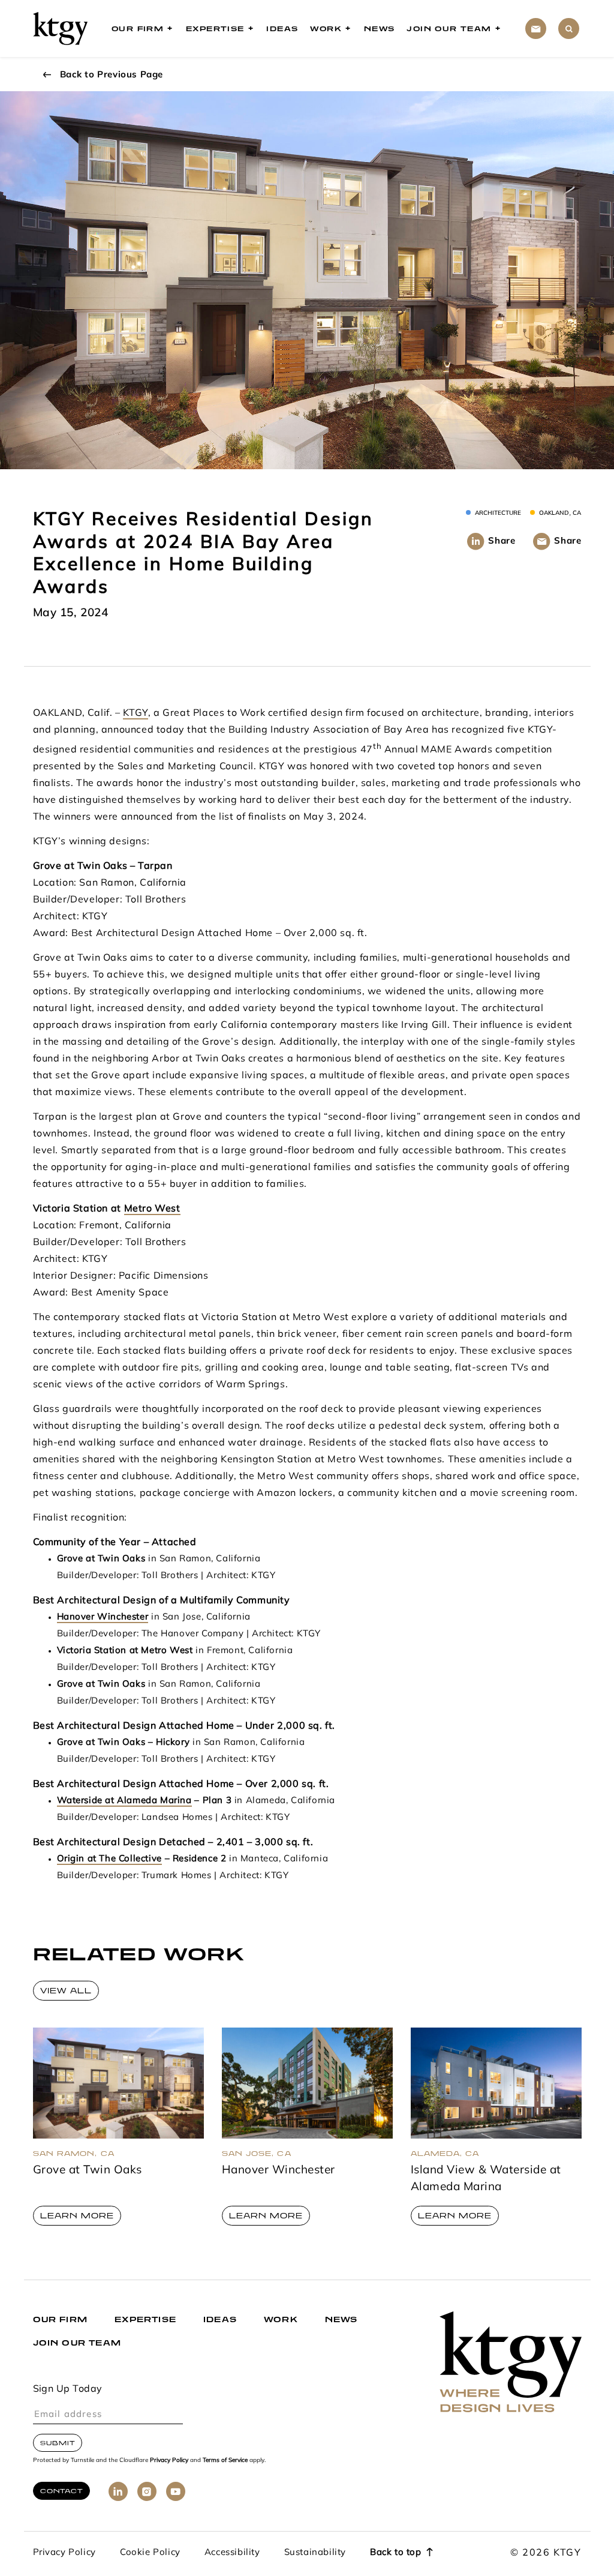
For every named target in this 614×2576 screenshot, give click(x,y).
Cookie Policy (150, 2553)
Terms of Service (225, 2460)
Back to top (396, 2553)
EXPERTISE (145, 2319)
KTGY (135, 713)
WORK (281, 2319)
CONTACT (61, 2491)
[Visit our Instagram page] (147, 2491)
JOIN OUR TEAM (77, 2343)
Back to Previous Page (112, 75)
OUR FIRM (61, 2319)
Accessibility (232, 2553)
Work (326, 29)
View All (66, 1991)
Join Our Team (449, 29)
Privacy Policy (169, 2460)
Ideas (282, 29)
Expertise (215, 29)
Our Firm (138, 29)
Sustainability (315, 2553)
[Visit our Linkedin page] (118, 2491)
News (380, 29)
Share (502, 542)
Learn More (77, 2216)
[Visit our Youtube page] (176, 2491)
